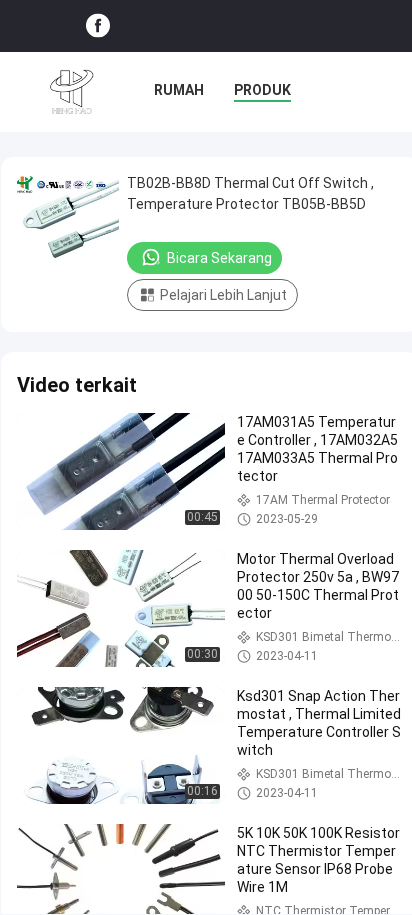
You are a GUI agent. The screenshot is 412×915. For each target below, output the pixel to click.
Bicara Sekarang (219, 258)
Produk (262, 90)
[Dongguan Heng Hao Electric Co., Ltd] (72, 92)
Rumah (179, 90)
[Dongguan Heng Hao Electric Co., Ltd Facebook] (98, 26)
